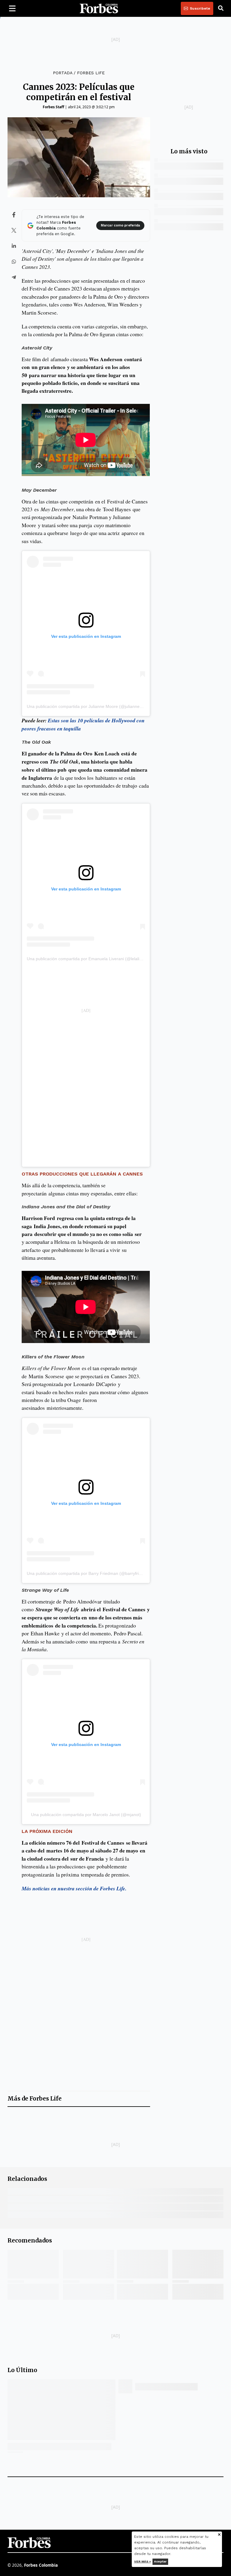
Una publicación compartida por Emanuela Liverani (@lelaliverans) (90, 959)
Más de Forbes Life (35, 2099)
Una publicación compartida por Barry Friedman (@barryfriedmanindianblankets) (104, 1573)
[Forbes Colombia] (99, 8)
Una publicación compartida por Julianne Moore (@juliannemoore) (90, 706)
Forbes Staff (53, 107)
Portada (63, 73)
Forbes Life (91, 73)
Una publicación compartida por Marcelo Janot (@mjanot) (86, 1815)
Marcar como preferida (120, 225)
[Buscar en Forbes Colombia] (221, 8)
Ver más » (143, 2561)
